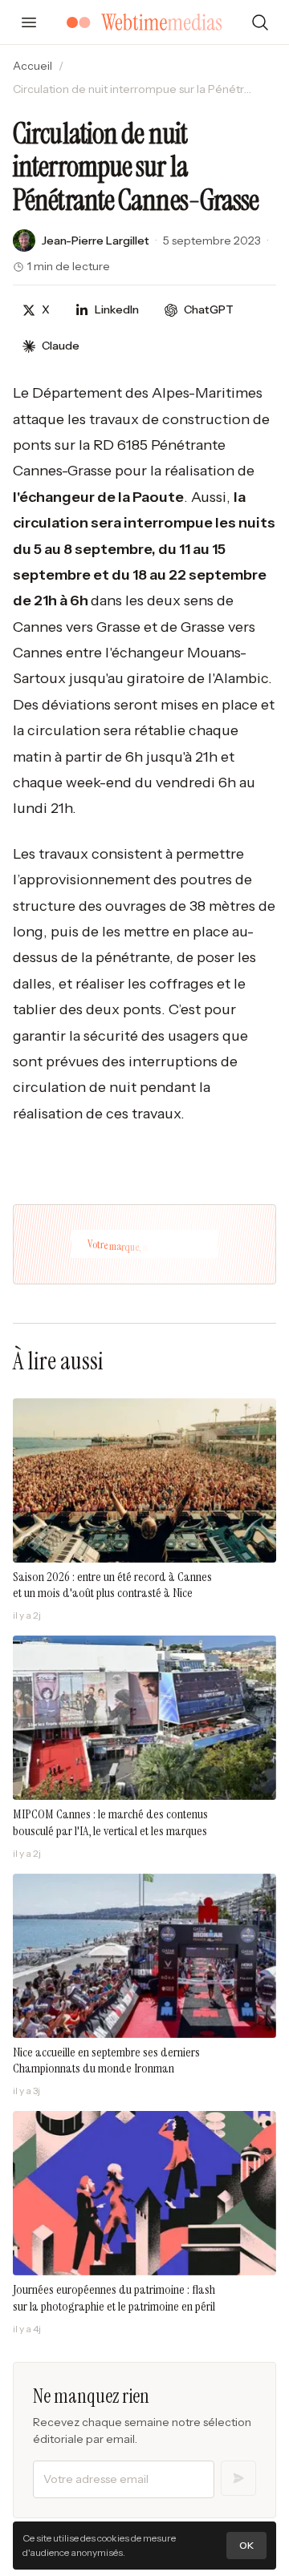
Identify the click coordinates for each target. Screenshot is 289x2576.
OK (246, 2545)
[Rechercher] (260, 22)
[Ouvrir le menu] (29, 22)
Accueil (33, 66)
